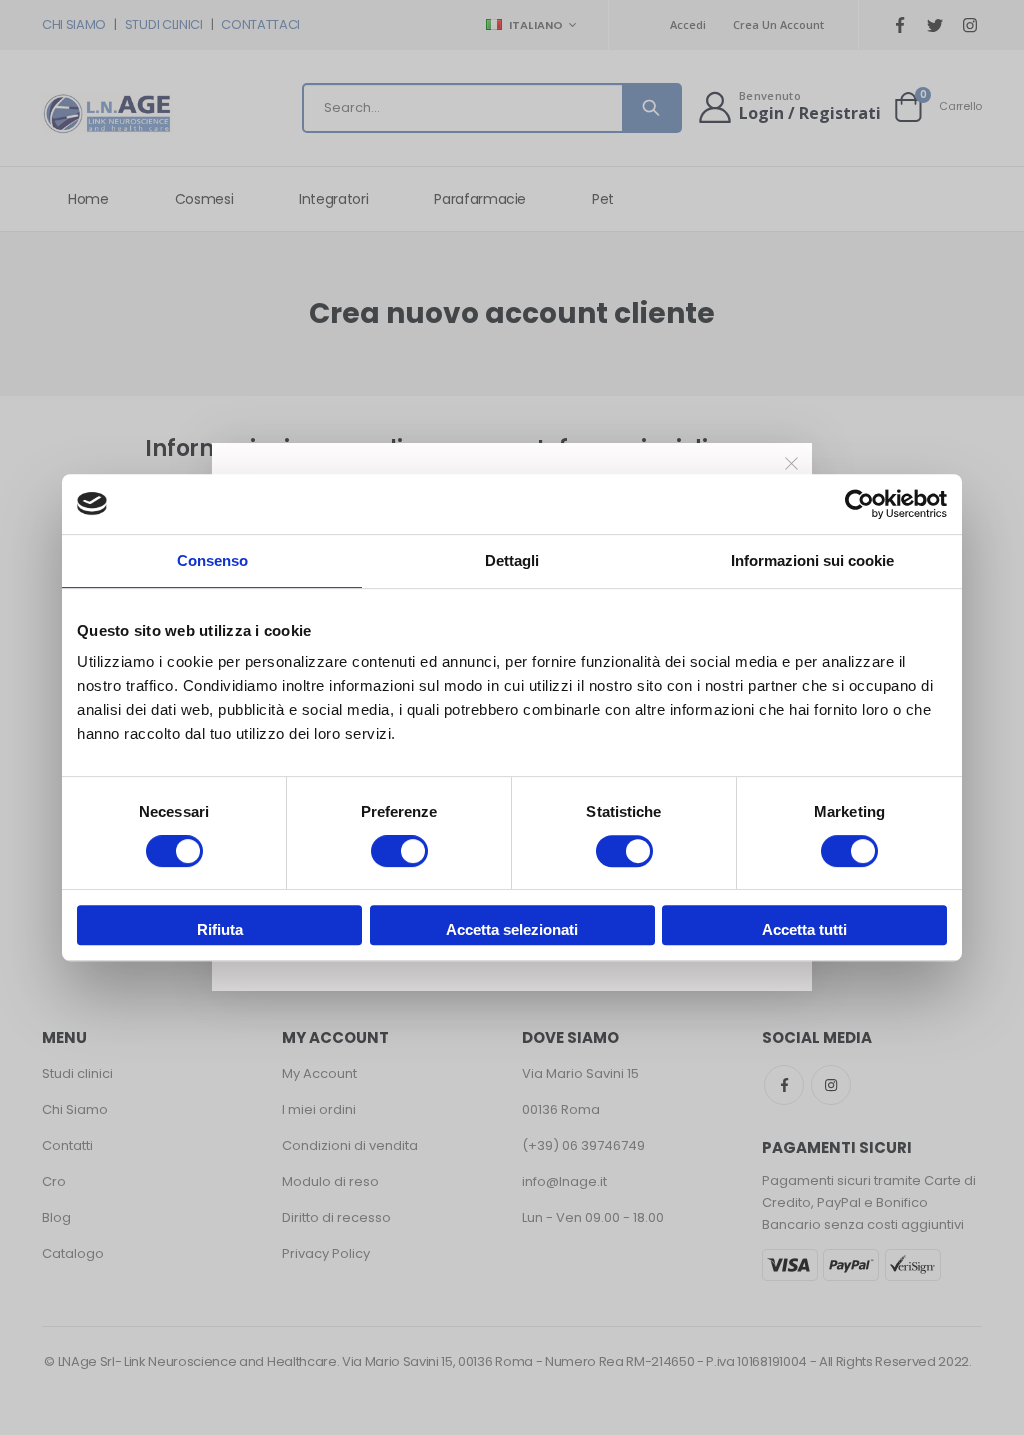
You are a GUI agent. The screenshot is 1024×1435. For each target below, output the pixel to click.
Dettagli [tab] (512, 560)
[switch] (399, 853)
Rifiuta (220, 929)
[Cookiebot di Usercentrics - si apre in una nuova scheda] (859, 504)
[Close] (792, 464)
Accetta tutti (804, 929)
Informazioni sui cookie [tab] (812, 560)
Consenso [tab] (212, 560)
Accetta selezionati (512, 929)
